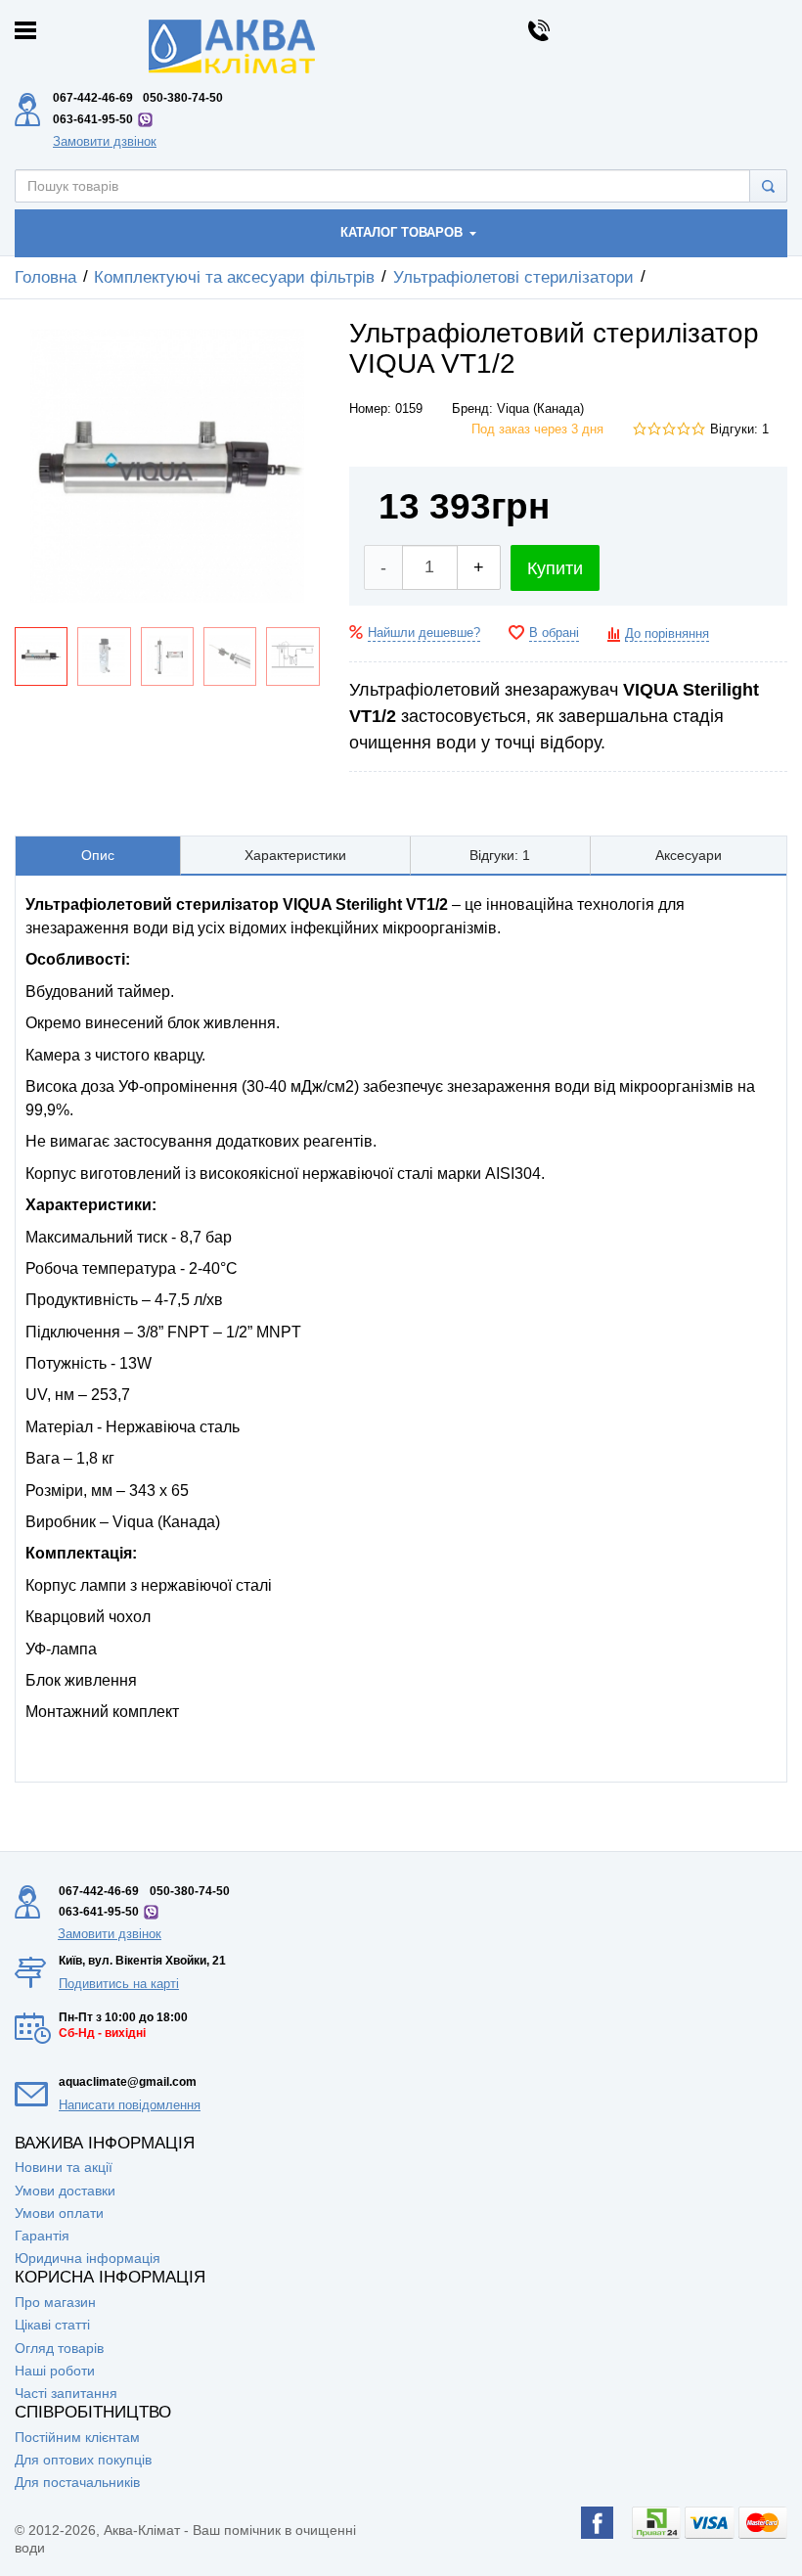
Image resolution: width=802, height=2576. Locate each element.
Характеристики (295, 855)
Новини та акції (64, 2167)
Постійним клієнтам (77, 2437)
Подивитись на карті (119, 1984)
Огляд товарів (59, 2348)
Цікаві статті (52, 2325)
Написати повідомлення (130, 2105)
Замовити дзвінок (105, 141)
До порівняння (667, 634)
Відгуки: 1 (739, 429)
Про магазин (55, 2302)
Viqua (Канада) (540, 409)
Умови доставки (65, 2191)
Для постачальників (77, 2482)
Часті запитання (66, 2393)
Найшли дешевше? (424, 633)
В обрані (554, 633)
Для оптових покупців (83, 2460)
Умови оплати (59, 2213)
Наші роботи (55, 2371)
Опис (98, 855)
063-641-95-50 (93, 119)
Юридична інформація (88, 2258)
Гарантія (42, 2236)
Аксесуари (689, 855)
